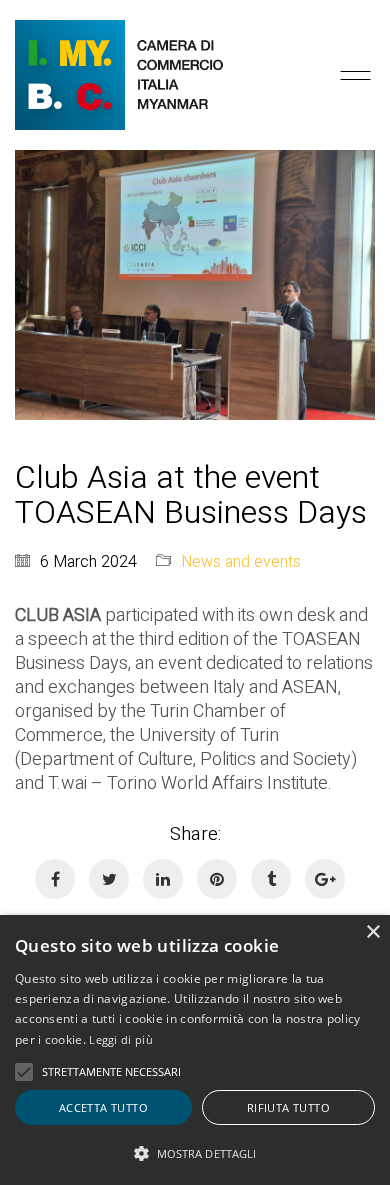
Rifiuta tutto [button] (288, 1107)
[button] (195, 1152)
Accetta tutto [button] (103, 1107)
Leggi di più (121, 1039)
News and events (241, 562)
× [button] (372, 932)
